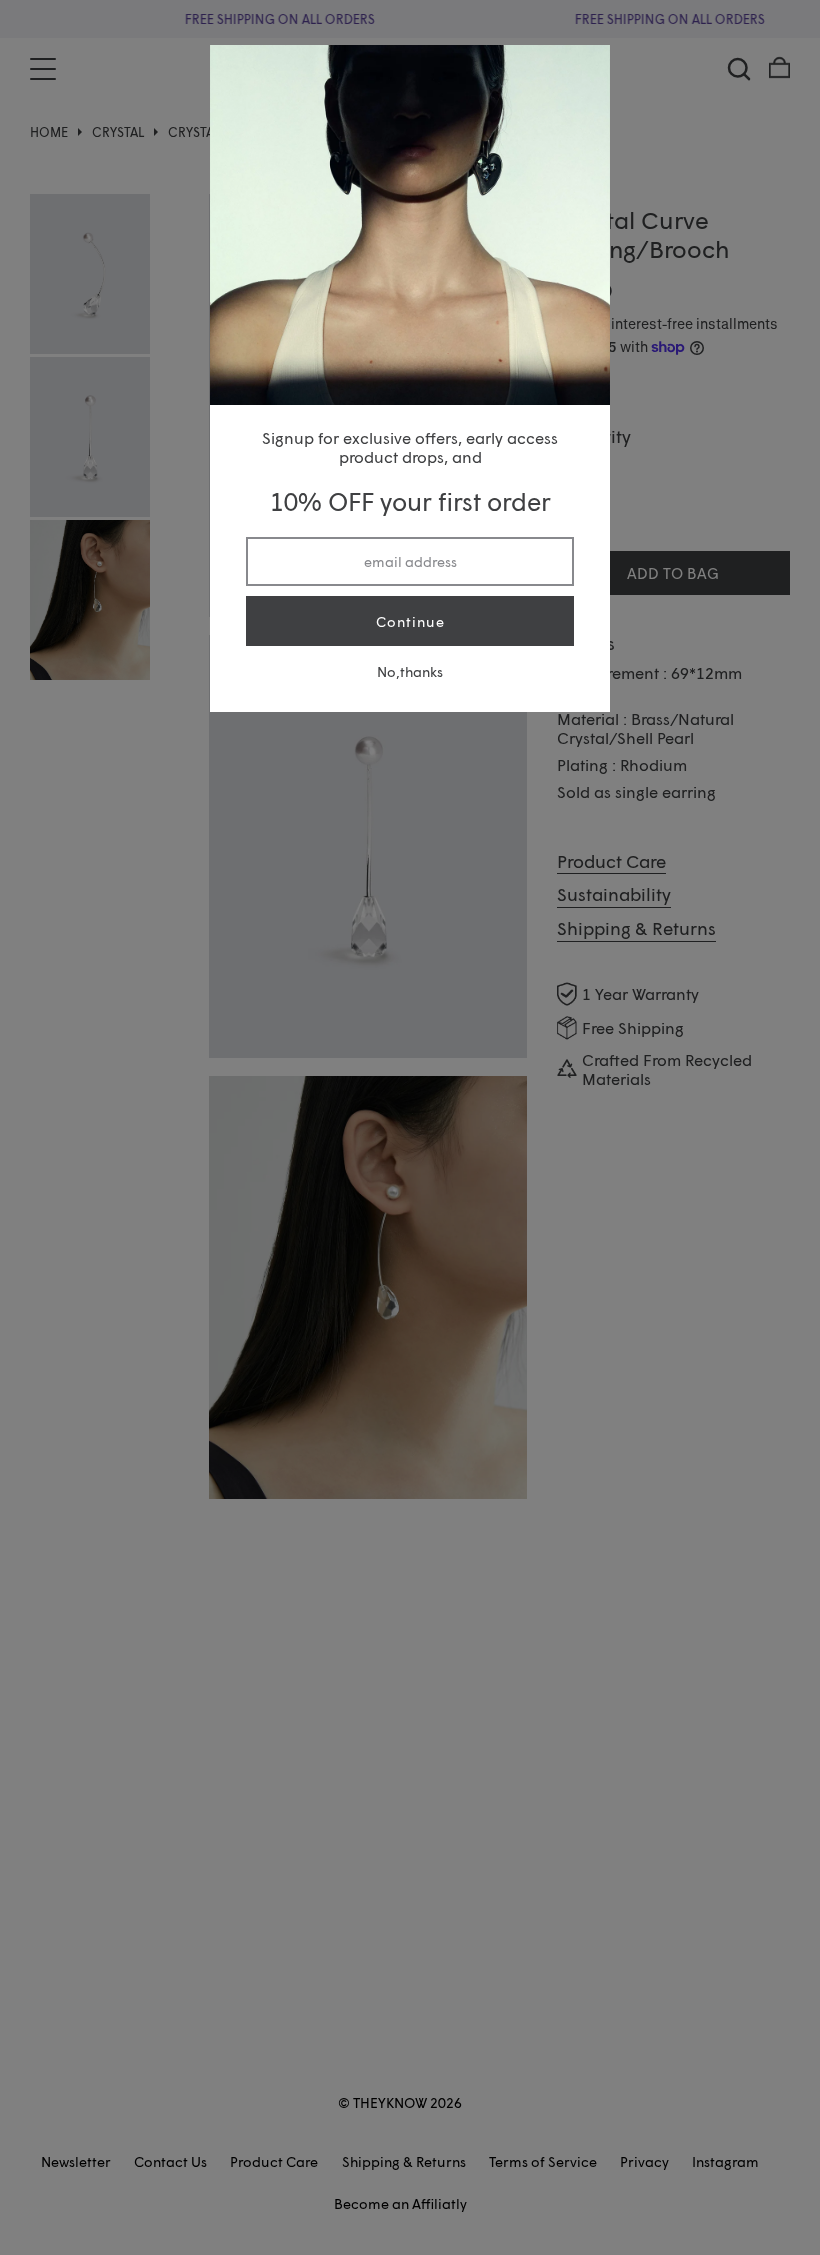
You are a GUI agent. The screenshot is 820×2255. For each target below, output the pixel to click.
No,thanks (410, 671)
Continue (410, 621)
